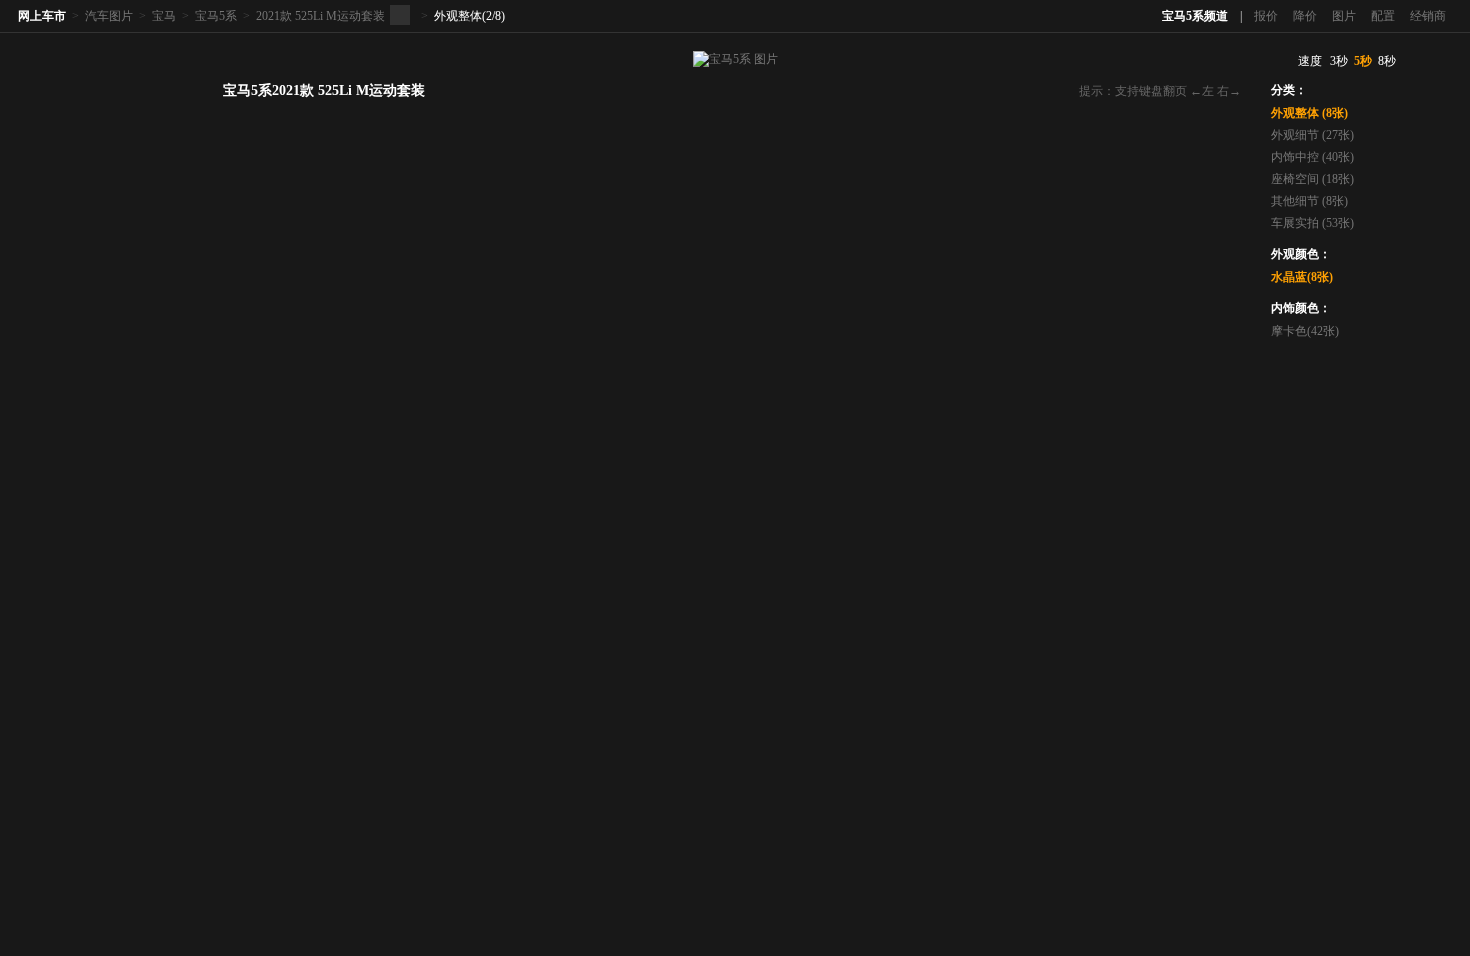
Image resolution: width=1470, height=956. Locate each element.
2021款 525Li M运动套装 (320, 16)
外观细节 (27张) (1312, 135)
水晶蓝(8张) (1302, 277)
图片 (1344, 16)
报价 (1266, 16)
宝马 (164, 16)
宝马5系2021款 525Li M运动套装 (324, 90)
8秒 (1387, 61)
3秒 (1339, 61)
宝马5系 (216, 16)
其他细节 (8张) (1309, 201)
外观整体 (458, 16)
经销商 (1428, 16)
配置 (1383, 16)
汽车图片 (109, 16)
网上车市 (42, 16)
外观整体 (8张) (1309, 113)
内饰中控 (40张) (1312, 157)
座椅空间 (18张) (1312, 179)
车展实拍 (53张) (1312, 223)
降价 (1305, 16)
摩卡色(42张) (1305, 331)
